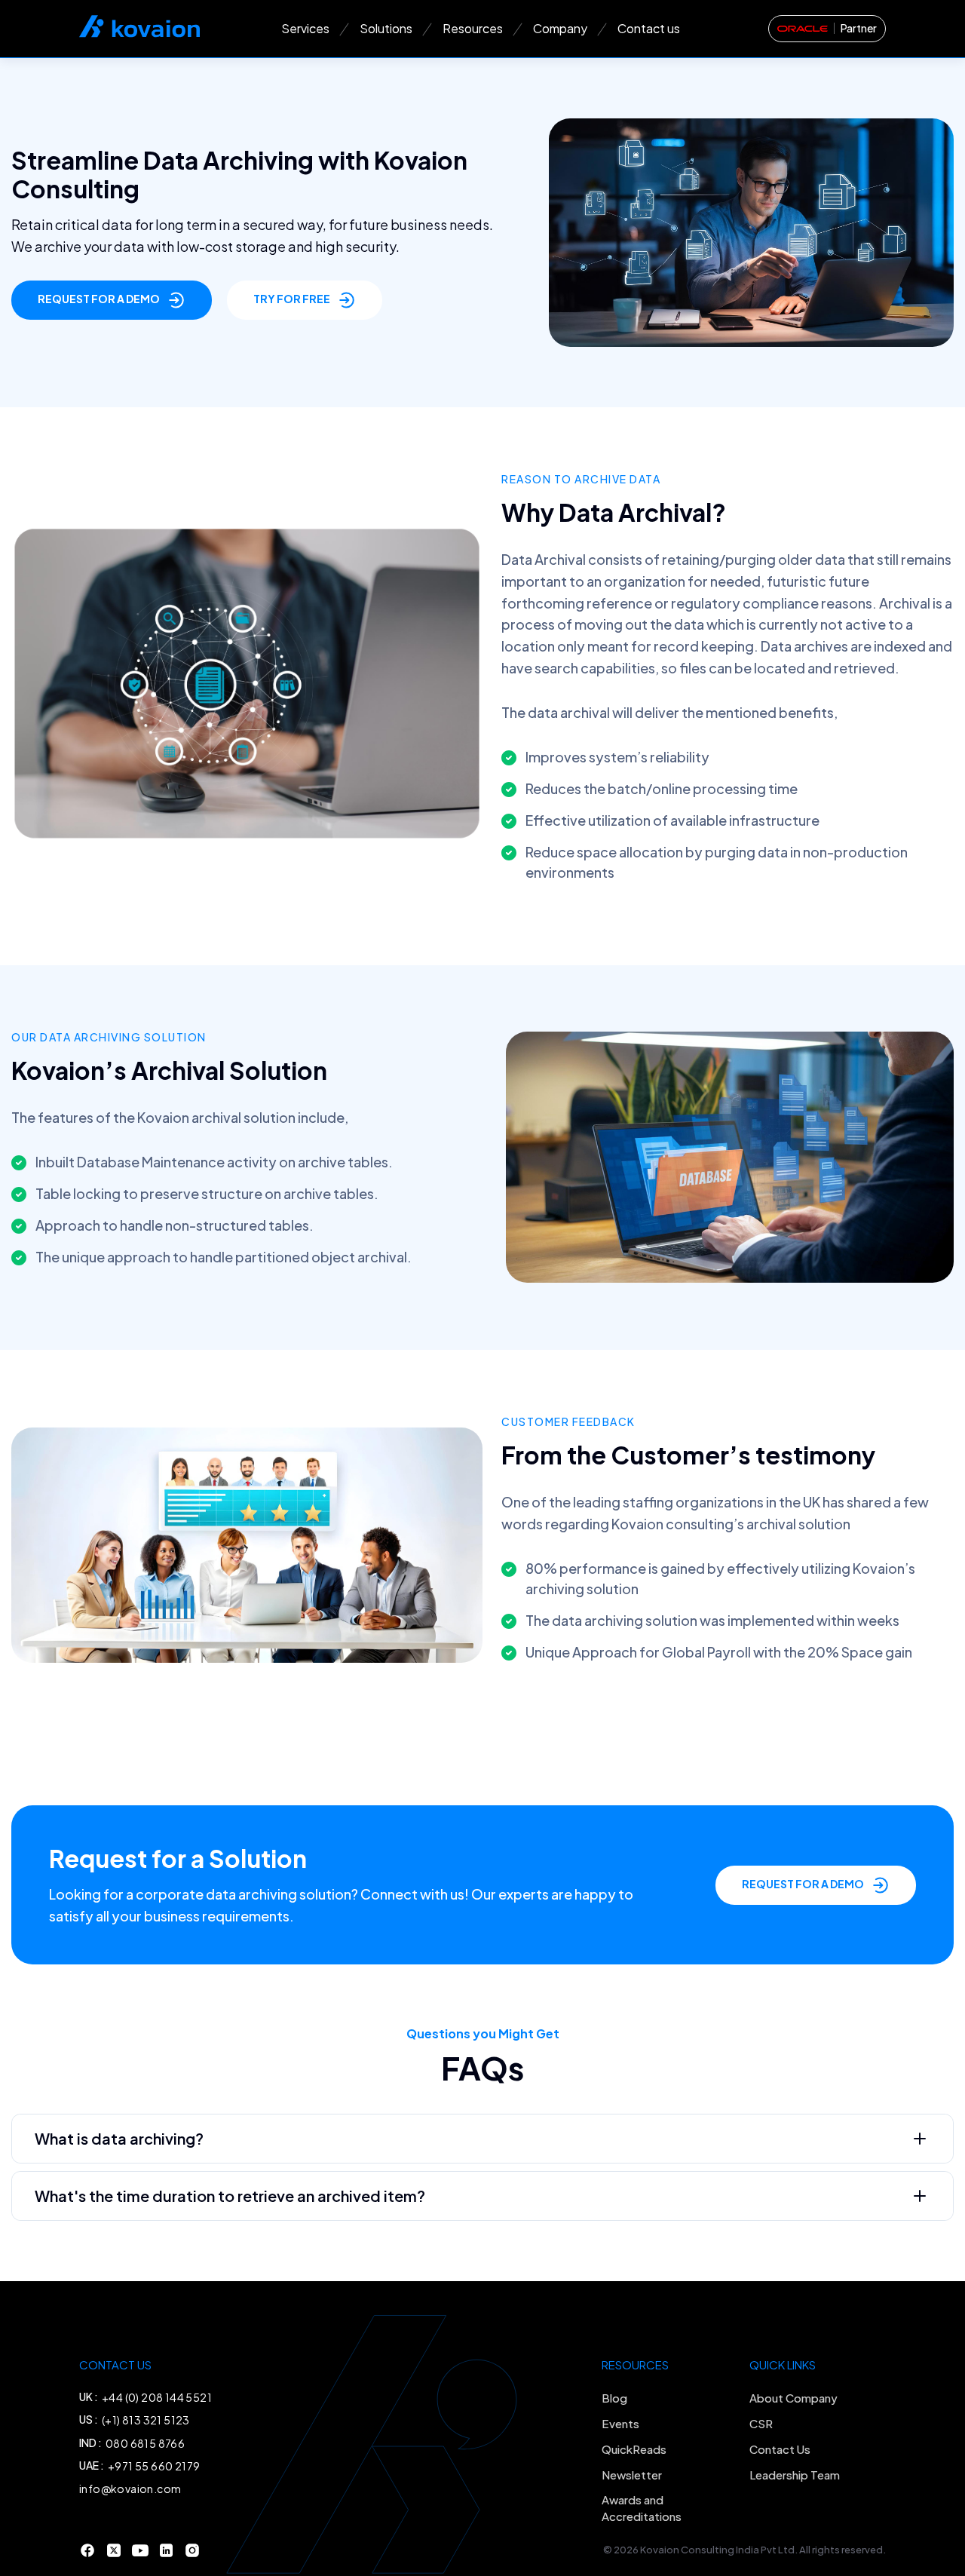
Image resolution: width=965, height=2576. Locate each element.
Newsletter (632, 2475)
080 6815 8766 (145, 2443)
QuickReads (634, 2449)
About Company (793, 2398)
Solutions (386, 28)
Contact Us (780, 2449)
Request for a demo (99, 299)
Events (620, 2423)
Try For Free (292, 299)
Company (560, 28)
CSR (761, 2423)
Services (305, 28)
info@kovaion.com (130, 2489)
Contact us (649, 28)
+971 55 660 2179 (154, 2466)
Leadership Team (795, 2475)
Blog (614, 2398)
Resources (473, 28)
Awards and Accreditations (642, 2508)
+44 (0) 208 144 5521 (157, 2397)
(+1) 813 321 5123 (146, 2420)
